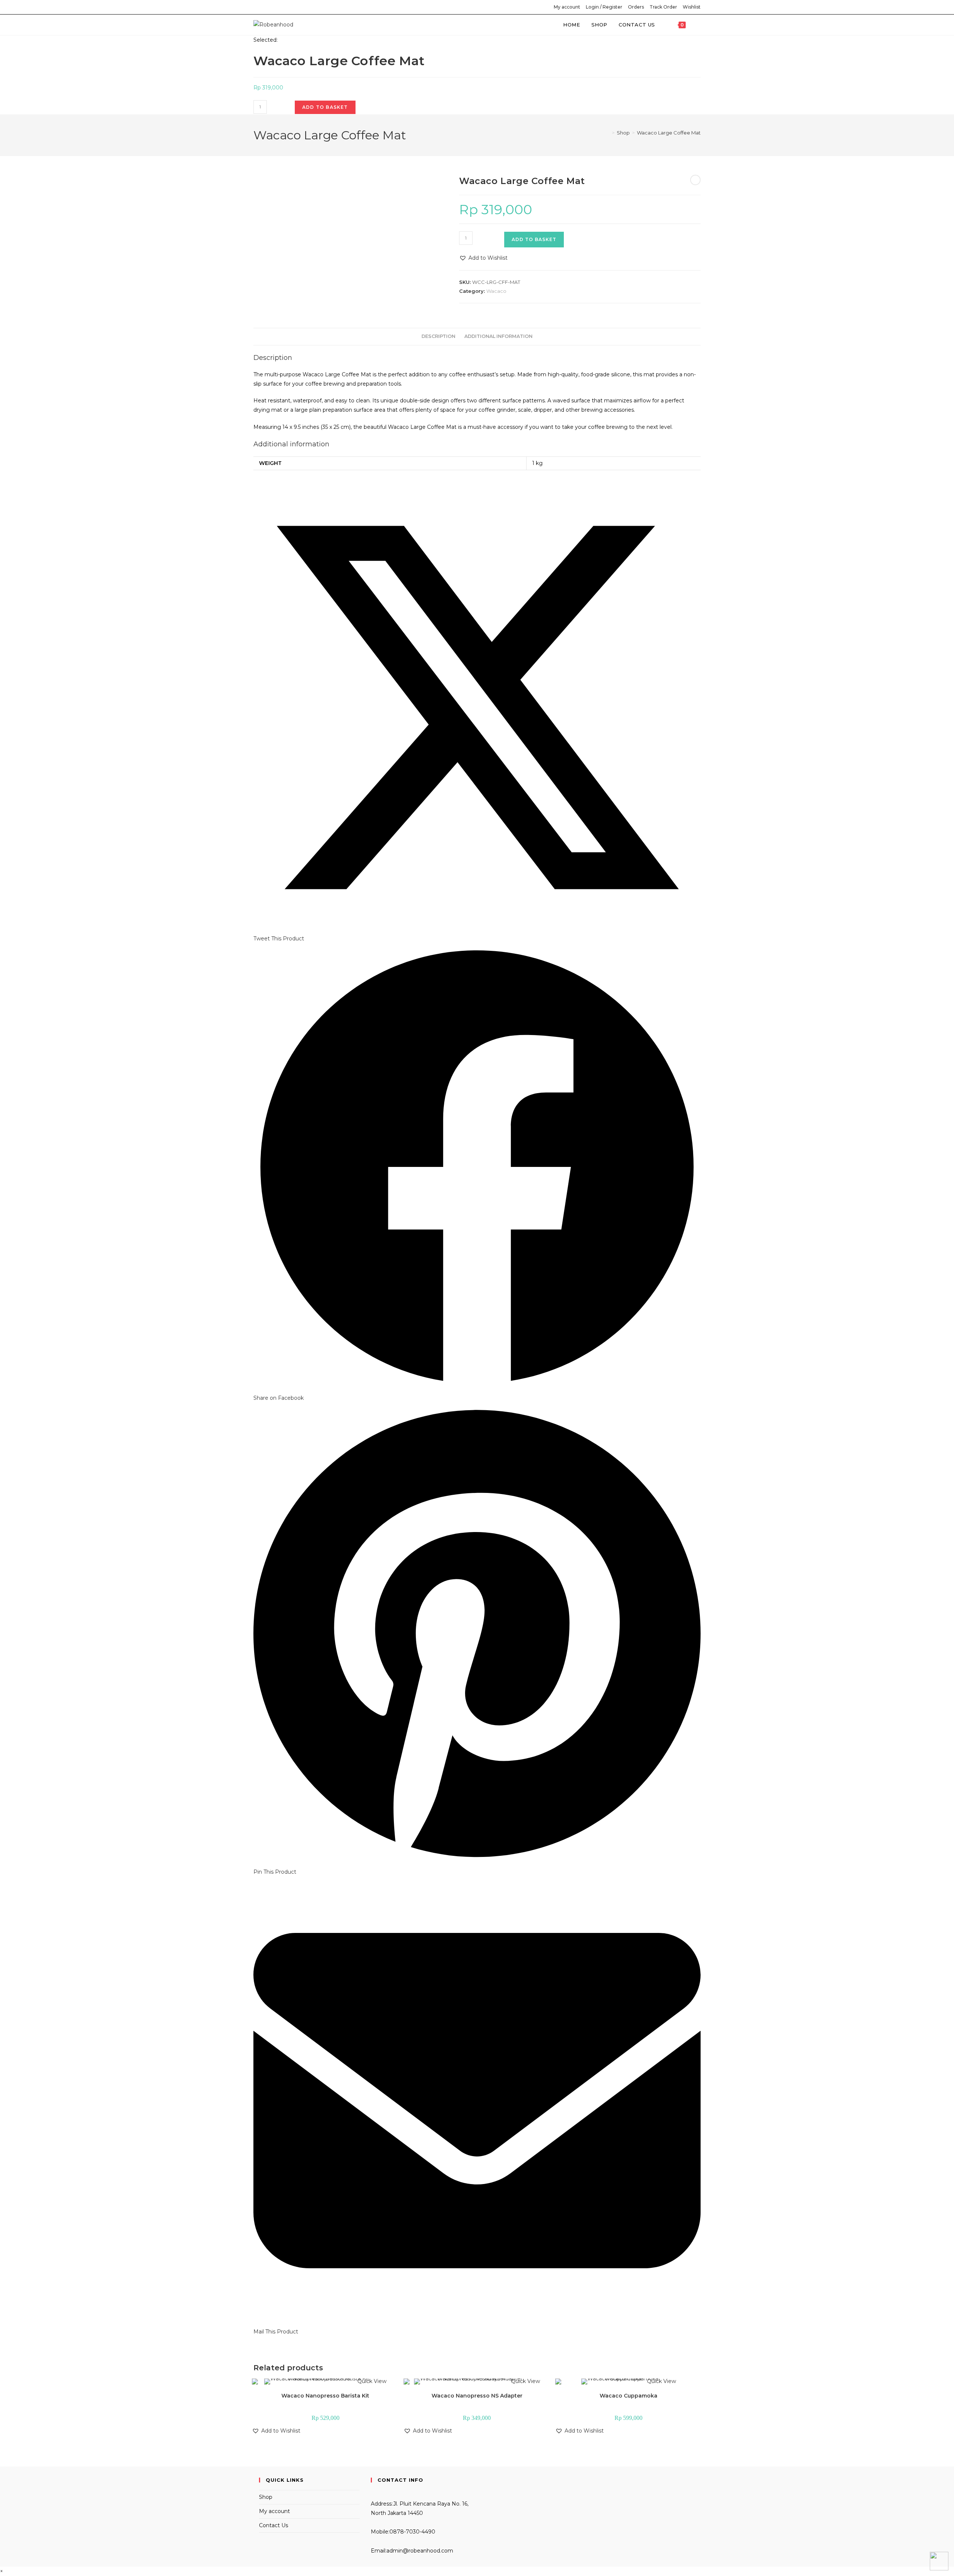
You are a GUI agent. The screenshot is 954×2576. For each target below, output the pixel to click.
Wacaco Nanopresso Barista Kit (325, 2396)
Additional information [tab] (498, 336)
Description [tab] (438, 336)
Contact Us (274, 2525)
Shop (266, 2497)
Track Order (663, 7)
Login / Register (604, 7)
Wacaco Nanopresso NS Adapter (477, 2396)
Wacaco (496, 291)
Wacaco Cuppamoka (628, 2396)
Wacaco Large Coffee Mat (669, 133)
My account (567, 7)
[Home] (608, 133)
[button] (483, 258)
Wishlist (692, 7)
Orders (636, 7)
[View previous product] (695, 180)
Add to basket (325, 107)
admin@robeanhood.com (420, 2551)
